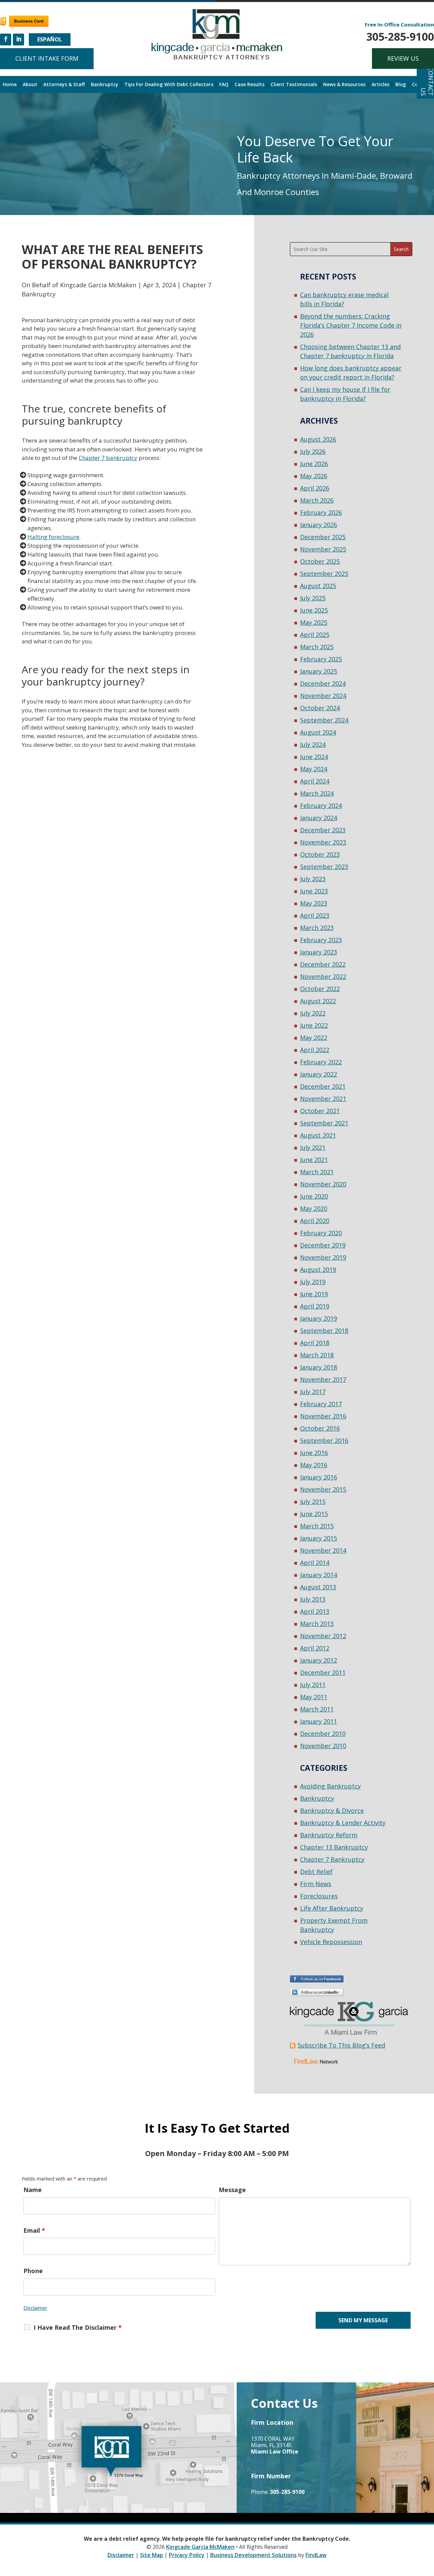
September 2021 (324, 1123)
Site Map (152, 2555)
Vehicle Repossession (331, 1942)
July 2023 (313, 879)
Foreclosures (319, 1896)
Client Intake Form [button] (47, 58)
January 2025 (319, 671)
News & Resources (344, 85)
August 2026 (318, 439)
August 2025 (318, 586)
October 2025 (320, 561)
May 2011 (314, 1697)
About (30, 85)
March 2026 (317, 500)
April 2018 (315, 1343)
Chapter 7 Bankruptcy (332, 1859)
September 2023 (324, 867)
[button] (427, 2527)
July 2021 (313, 1147)
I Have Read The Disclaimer (78, 2327)
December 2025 (323, 537)
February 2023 (321, 940)
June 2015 (314, 1514)
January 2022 (319, 1074)
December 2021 (323, 1086)
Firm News (316, 1884)
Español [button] (50, 39)
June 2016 (314, 1453)
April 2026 (315, 488)
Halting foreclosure (53, 537)
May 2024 (314, 769)
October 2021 (320, 1111)
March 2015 (317, 1526)
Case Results (250, 85)
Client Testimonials (294, 85)
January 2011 (319, 1721)
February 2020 (321, 1233)
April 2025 (315, 635)
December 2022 (323, 964)
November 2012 (323, 1636)
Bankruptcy (105, 85)
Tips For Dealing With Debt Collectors (169, 85)
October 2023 (320, 854)
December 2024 (323, 683)
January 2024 (319, 818)
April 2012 (315, 1648)
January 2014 (319, 1575)
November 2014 (323, 1550)
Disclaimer (35, 2308)
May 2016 (314, 1465)
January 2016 (319, 1477)
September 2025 (324, 574)
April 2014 (315, 1563)
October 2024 (320, 708)
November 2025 (323, 549)
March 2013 (317, 1624)
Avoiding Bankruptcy (330, 1786)
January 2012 (319, 1660)
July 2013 (313, 1599)
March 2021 (317, 1172)
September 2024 (324, 720)
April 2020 (315, 1221)
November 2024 (323, 696)
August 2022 (318, 1001)
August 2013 (318, 1587)
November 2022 (323, 976)
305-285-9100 (400, 36)
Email (34, 2230)
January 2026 (319, 525)
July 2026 (313, 451)
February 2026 (321, 512)
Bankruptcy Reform (329, 1835)
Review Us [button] (403, 58)
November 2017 (323, 1379)
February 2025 (321, 659)
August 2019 (318, 1270)
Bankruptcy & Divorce (332, 1810)
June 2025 (314, 610)
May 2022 (314, 1038)
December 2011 (323, 1672)
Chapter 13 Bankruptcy (334, 1847)
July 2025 (313, 598)
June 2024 (314, 757)
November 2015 (323, 1489)
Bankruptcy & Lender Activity (343, 1823)
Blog (401, 85)
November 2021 (323, 1099)
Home (10, 85)
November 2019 (323, 1257)
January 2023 (319, 952)
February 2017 (321, 1404)
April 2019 (315, 1306)
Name (33, 2190)
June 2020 (314, 1196)
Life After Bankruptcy (332, 1908)
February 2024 (321, 806)
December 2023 (323, 830)
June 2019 (314, 1294)
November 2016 (323, 1416)
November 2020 (323, 1184)
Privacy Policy (187, 2555)
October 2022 (320, 989)
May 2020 (314, 1208)
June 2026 (314, 464)
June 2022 (314, 1025)
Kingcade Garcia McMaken (98, 285)
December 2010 (323, 1734)
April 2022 (315, 1050)
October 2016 (320, 1428)
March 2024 (317, 793)
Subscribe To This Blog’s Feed (341, 2045)
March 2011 (317, 1709)
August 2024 (318, 732)
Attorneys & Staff (64, 85)
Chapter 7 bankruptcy (108, 458)
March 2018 (317, 1355)
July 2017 (313, 1392)
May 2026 (314, 476)
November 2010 (323, 1746)
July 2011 (313, 1685)
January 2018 (319, 1367)
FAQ (224, 85)
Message (232, 2190)
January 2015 (319, 1538)
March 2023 (317, 928)
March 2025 (317, 647)
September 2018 (324, 1331)
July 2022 (313, 1013)
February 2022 (321, 1062)
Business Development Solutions (253, 2555)
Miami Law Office (275, 2452)
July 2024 (313, 744)
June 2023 (314, 891)
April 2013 (315, 1611)
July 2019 (313, 1282)
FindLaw (316, 2555)
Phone (33, 2271)
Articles (380, 85)
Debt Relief (316, 1872)
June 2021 (314, 1160)
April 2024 (315, 781)
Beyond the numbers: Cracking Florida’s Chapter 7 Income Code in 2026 (351, 325)
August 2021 (318, 1135)
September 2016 (324, 1440)
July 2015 (313, 1502)
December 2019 (323, 1245)
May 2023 (314, 903)
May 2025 (314, 622)
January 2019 (319, 1318)
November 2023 (323, 842)
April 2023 (315, 915)
